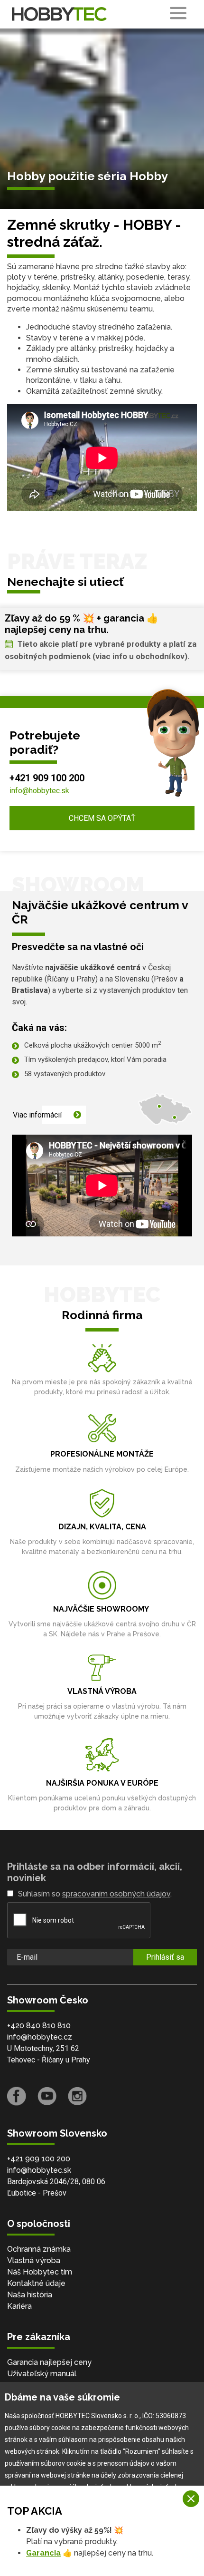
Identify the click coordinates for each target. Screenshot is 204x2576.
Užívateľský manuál (42, 2374)
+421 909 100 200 (47, 778)
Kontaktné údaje (36, 2283)
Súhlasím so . (95, 1894)
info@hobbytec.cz (40, 2037)
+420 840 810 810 (39, 2026)
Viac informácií (37, 1115)
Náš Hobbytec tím (40, 2272)
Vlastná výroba (34, 2260)
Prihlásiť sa (165, 1957)
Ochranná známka (39, 2249)
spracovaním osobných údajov (116, 1894)
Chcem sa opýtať (102, 818)
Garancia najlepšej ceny (49, 2362)
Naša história (30, 2295)
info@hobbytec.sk (39, 791)
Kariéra (19, 2306)
